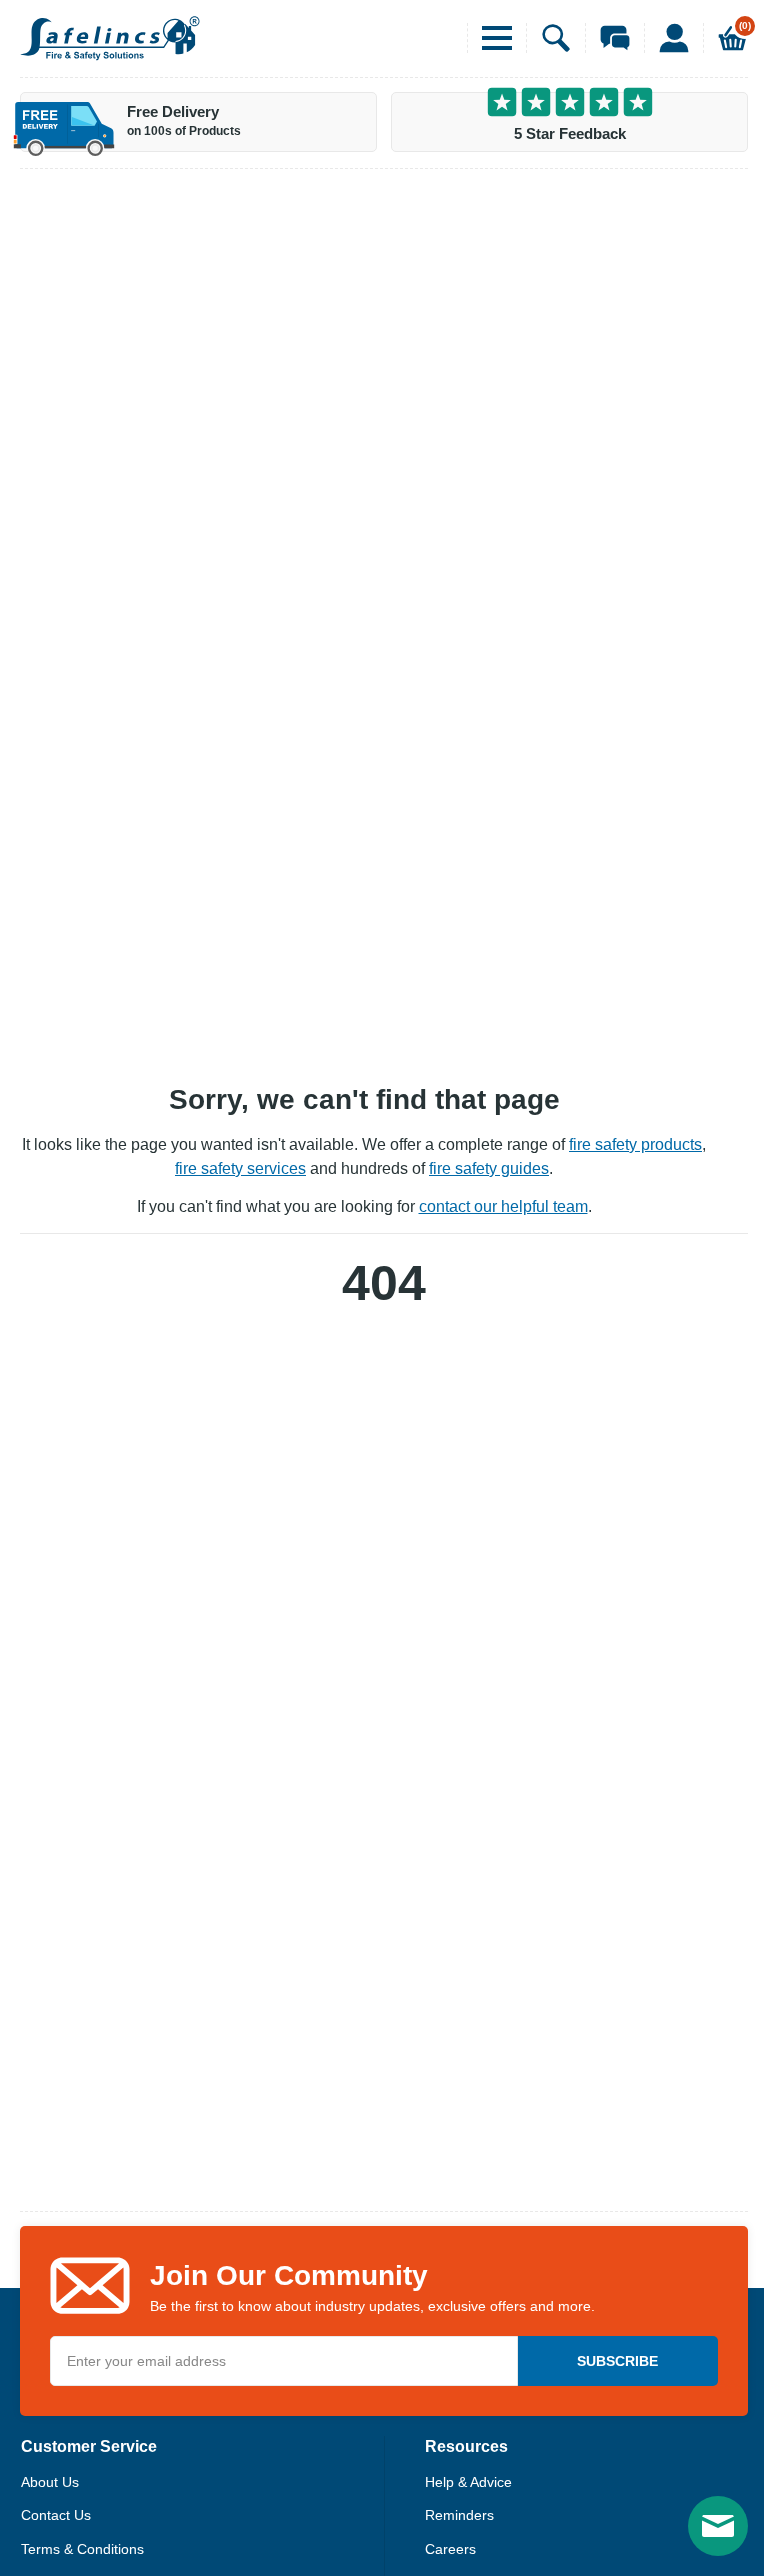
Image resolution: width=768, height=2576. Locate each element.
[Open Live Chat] (607, 38)
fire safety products (635, 1144)
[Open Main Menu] (489, 38)
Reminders (459, 2515)
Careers (450, 2549)
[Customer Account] (666, 38)
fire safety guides (489, 1168)
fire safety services (240, 1168)
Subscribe (617, 2361)
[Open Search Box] (548, 38)
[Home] (110, 38)
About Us (50, 2482)
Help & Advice (468, 2482)
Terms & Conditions (82, 2549)
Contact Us (56, 2515)
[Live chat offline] (718, 2526)
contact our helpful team (503, 1206)
